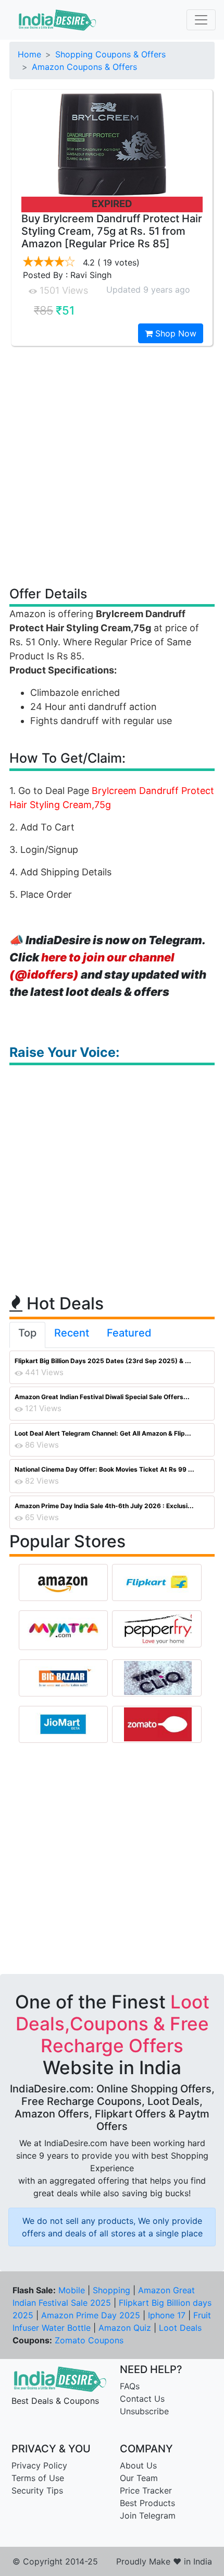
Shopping (111, 2290)
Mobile (72, 2290)
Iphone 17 (167, 2315)
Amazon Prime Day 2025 (91, 2315)
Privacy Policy (39, 2465)
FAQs (130, 2386)
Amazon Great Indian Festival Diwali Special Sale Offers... (102, 1397)
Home (29, 54)
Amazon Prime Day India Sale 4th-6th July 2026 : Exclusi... (104, 1506)
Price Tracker (146, 2490)
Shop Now (175, 333)
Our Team (139, 2478)
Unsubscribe (144, 2411)
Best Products (147, 2503)
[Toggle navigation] (201, 20)
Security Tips (37, 2490)
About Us (138, 2465)
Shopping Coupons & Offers (110, 54)
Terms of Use (38, 2478)
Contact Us (142, 2399)
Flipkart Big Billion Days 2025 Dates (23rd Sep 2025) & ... (103, 1361)
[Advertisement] (112, 465)
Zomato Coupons (89, 2340)
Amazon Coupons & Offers (84, 67)
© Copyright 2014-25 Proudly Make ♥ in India (112, 2561)
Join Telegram (148, 2515)
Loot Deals (180, 2328)
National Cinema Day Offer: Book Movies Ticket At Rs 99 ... (104, 1469)
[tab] (27, 1335)
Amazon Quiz (125, 2328)
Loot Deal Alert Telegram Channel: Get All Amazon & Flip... (103, 1433)
